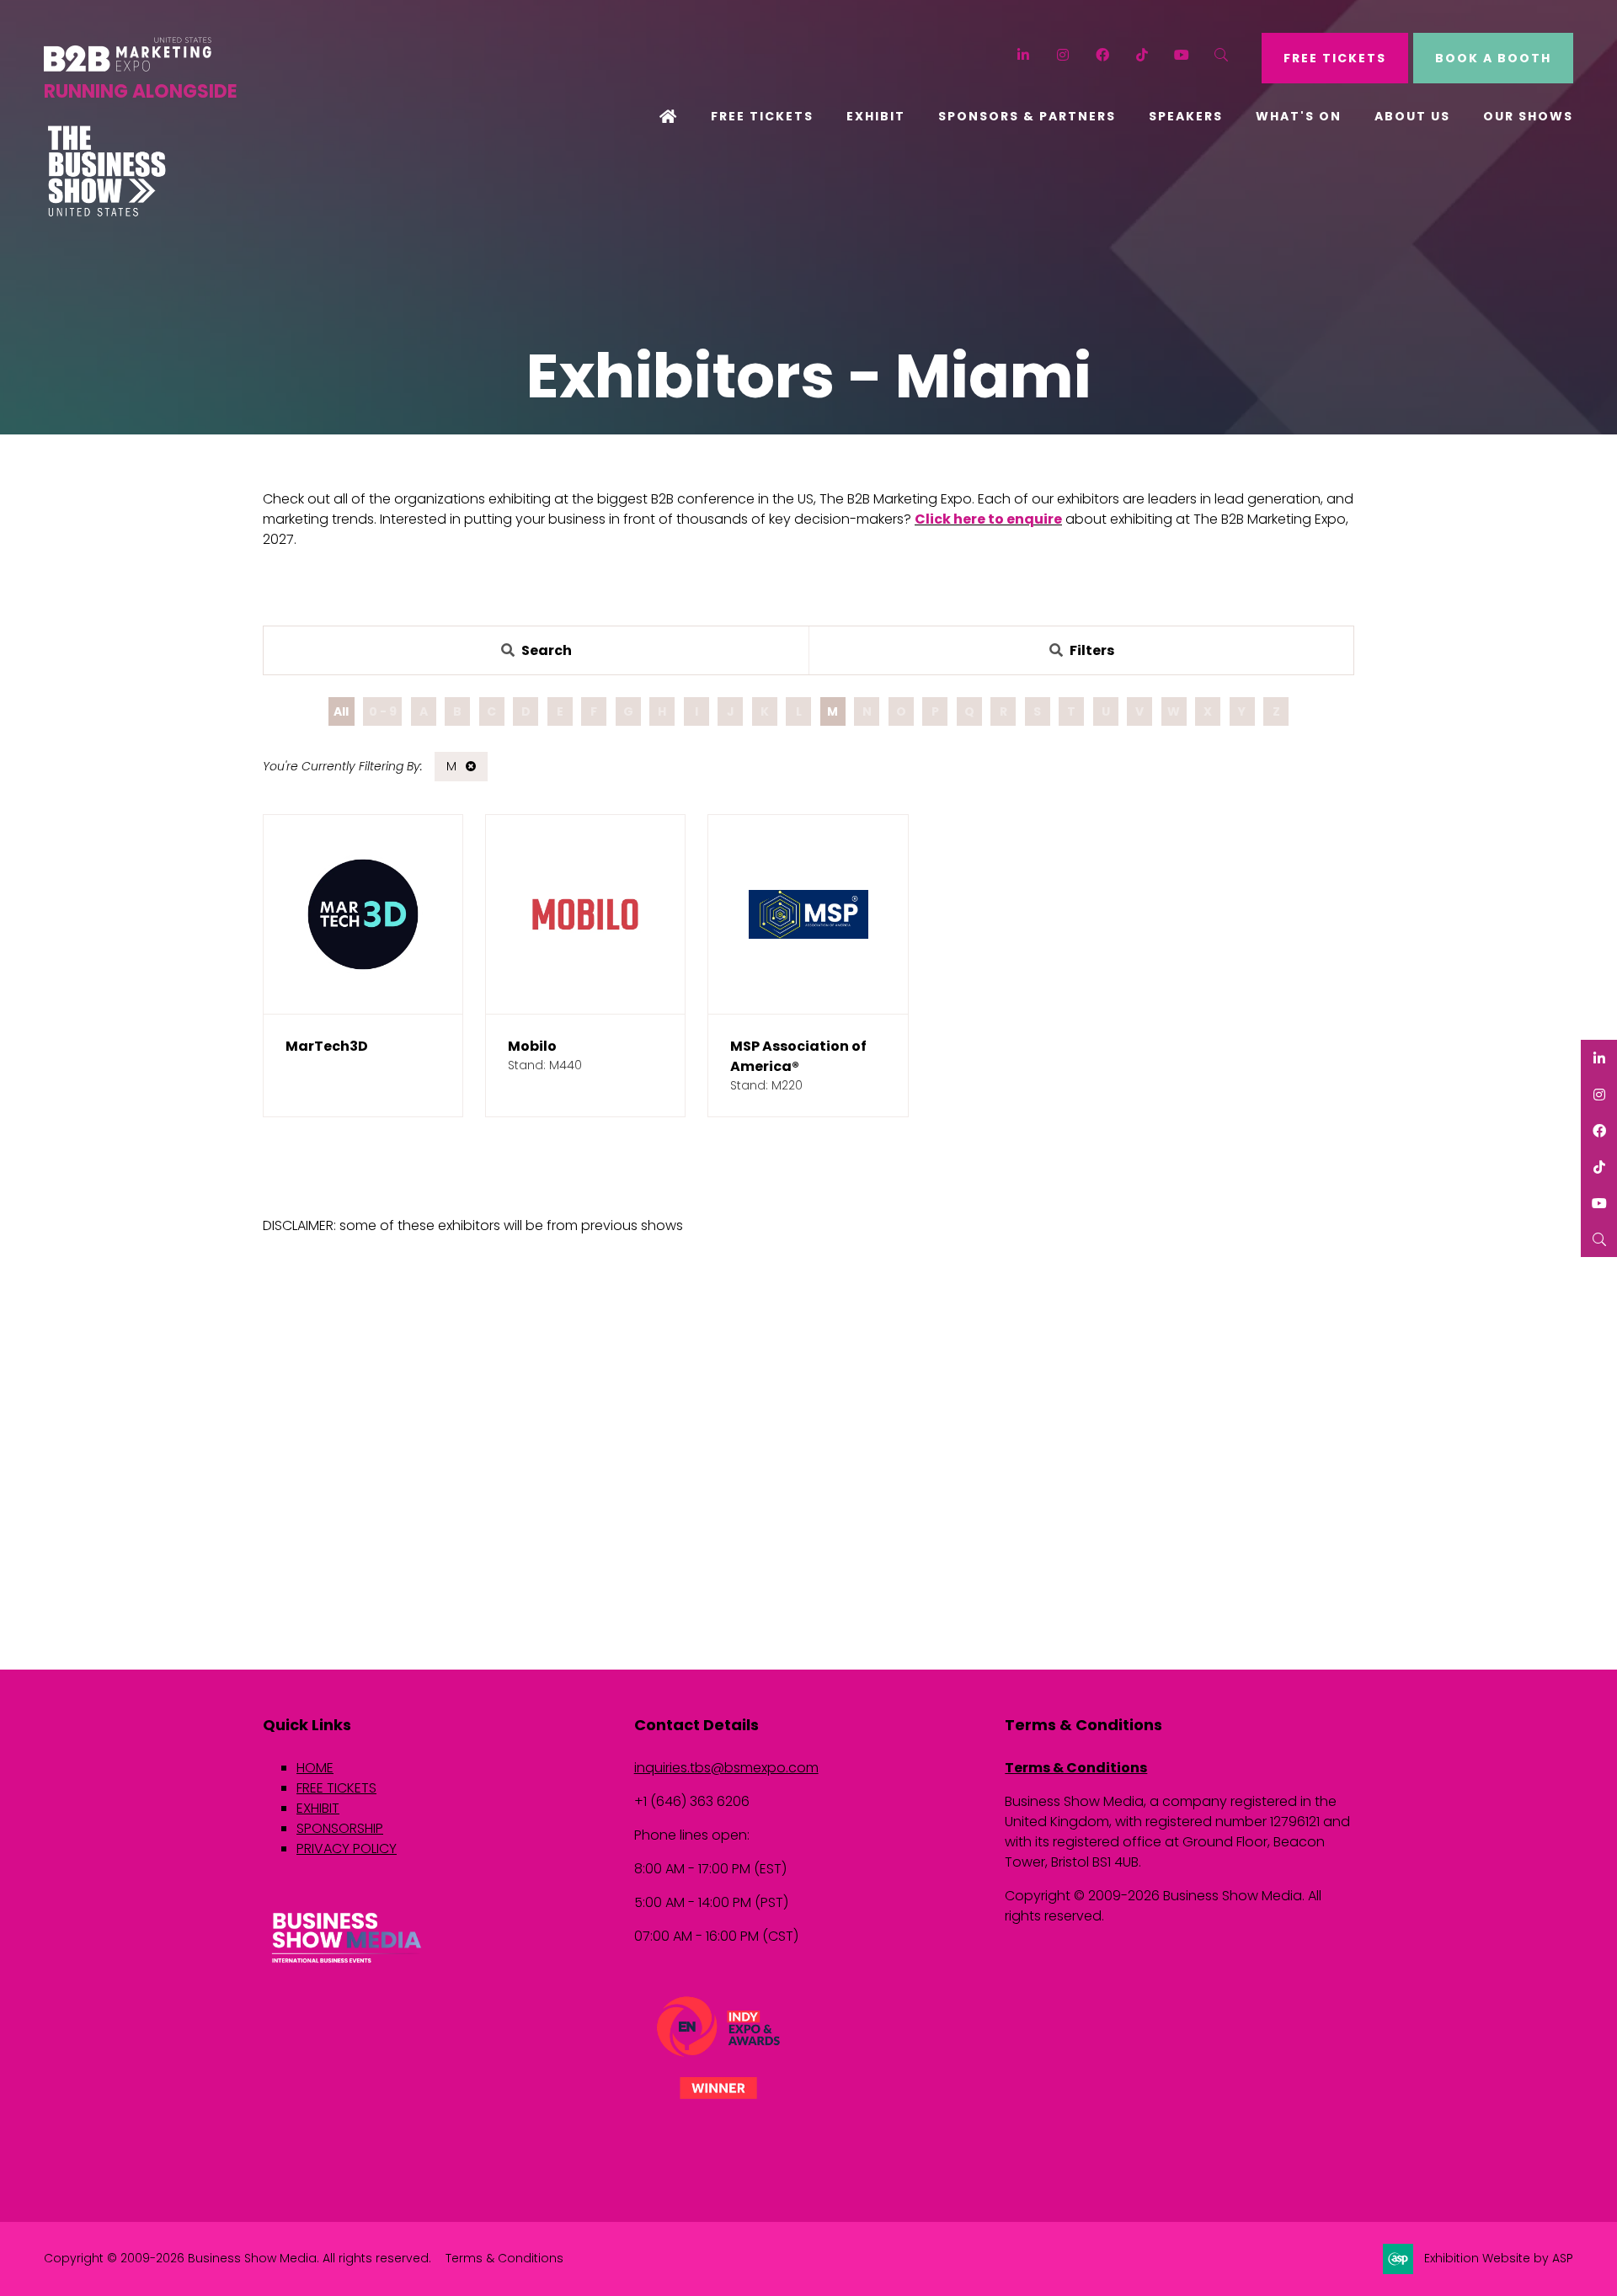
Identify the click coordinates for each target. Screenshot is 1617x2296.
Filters (1092, 650)
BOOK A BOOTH (1493, 58)
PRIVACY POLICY (347, 1849)
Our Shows (1528, 116)
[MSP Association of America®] (808, 914)
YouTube (1182, 55)
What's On (1299, 116)
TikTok (1142, 55)
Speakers (1186, 116)
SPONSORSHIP (340, 1828)
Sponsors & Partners (1027, 116)
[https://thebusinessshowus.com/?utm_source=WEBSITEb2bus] (107, 212)
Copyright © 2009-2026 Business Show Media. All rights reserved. (237, 2258)
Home (669, 118)
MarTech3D (327, 1046)
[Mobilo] (585, 914)
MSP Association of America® (798, 1056)
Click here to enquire (988, 519)
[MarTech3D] (363, 914)
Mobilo (532, 1046)
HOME (315, 1768)
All (341, 711)
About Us (1412, 116)
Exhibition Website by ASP (1499, 2258)
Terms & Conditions (1076, 1768)
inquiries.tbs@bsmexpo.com (726, 1768)
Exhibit (876, 116)
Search (1222, 55)
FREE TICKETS (1335, 58)
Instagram (1063, 55)
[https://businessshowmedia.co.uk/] (347, 1965)
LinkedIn (1024, 55)
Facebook (1103, 55)
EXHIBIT (318, 1808)
